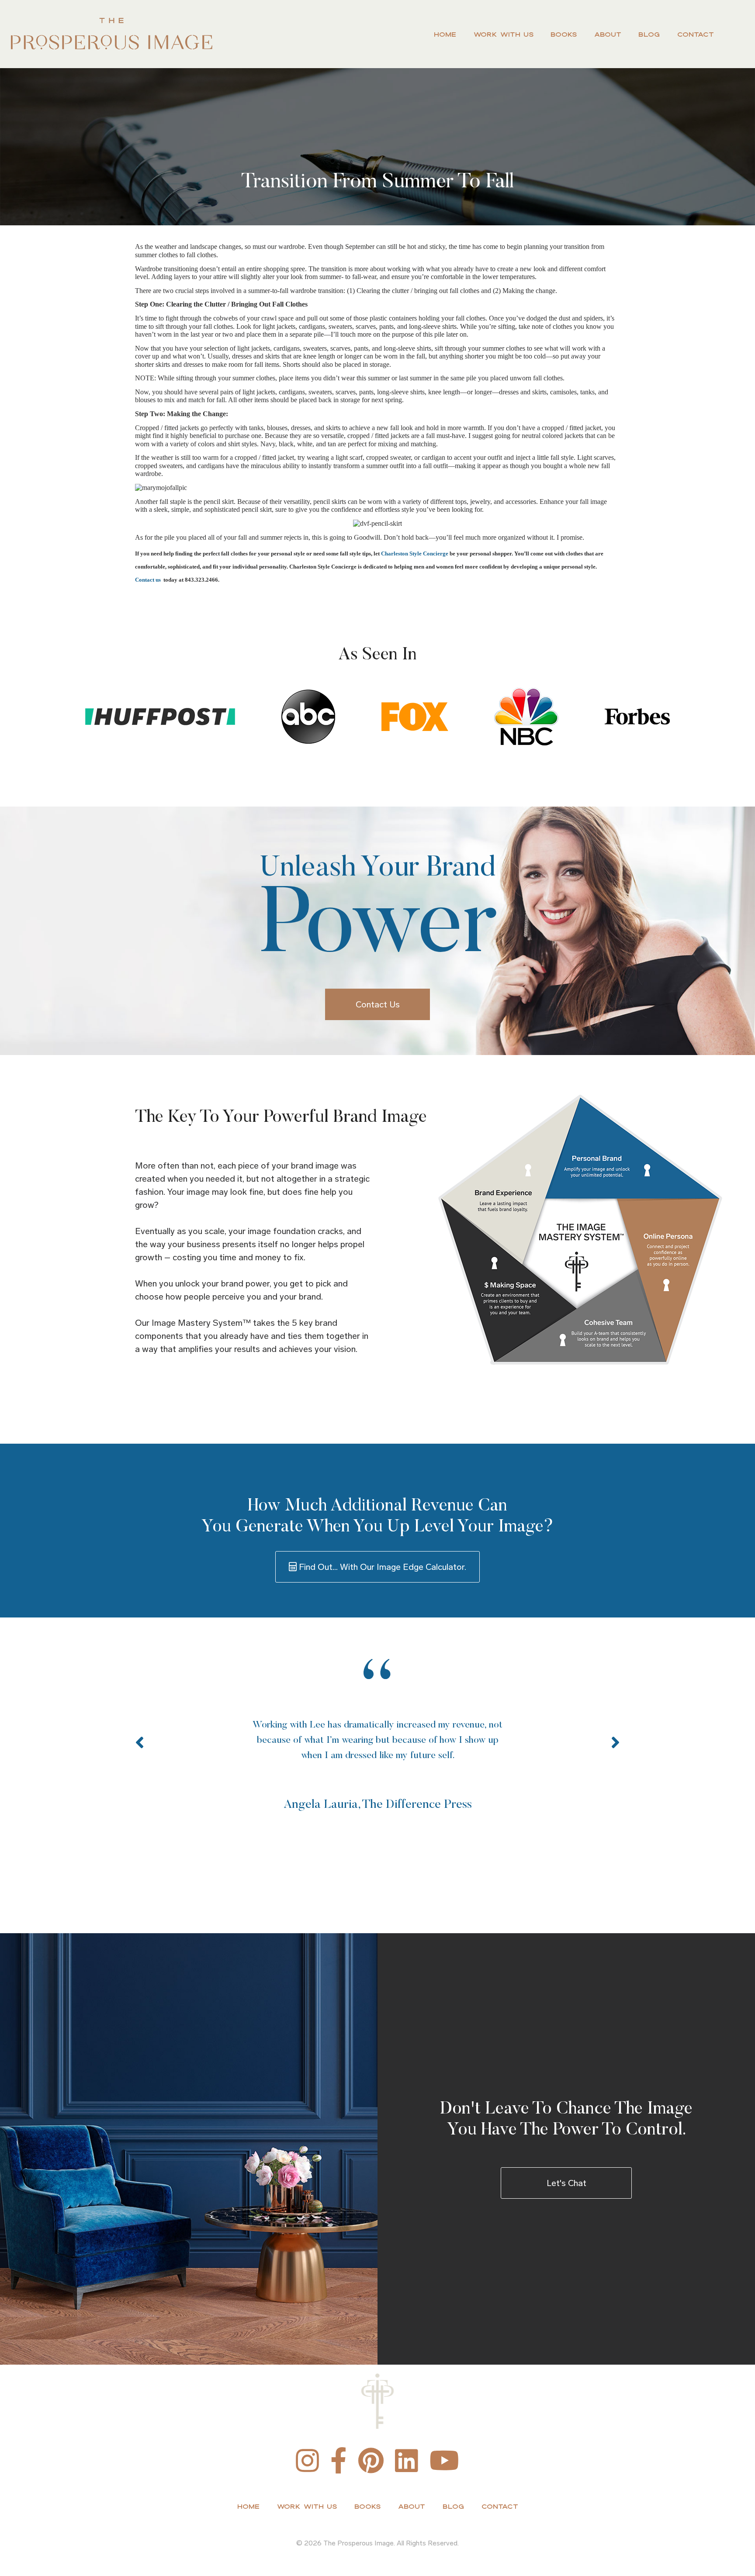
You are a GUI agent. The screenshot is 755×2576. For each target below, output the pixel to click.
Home (445, 34)
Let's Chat (566, 2183)
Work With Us (504, 34)
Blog (649, 34)
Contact (696, 34)
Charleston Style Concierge (415, 553)
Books (564, 34)
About (608, 34)
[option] (377, 1737)
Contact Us (378, 1004)
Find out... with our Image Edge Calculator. (381, 1567)
